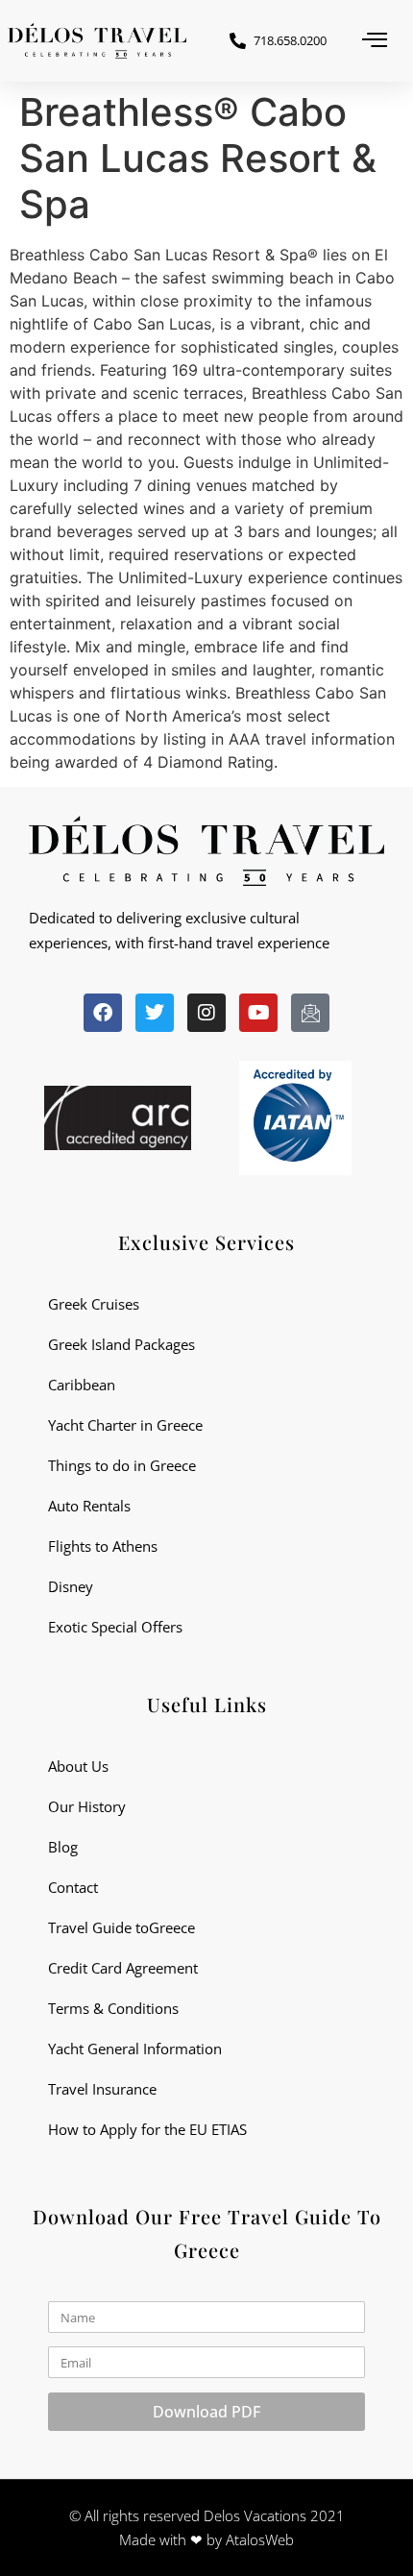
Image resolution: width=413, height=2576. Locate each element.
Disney (71, 1586)
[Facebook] (103, 1013)
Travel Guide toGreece (121, 1927)
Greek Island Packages (121, 1344)
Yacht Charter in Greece (125, 1425)
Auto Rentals (89, 1506)
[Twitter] (155, 1013)
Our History (87, 1806)
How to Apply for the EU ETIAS (147, 2129)
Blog (63, 1847)
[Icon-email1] (310, 1013)
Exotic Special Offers (115, 1627)
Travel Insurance (102, 2089)
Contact (73, 1887)
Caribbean (82, 1385)
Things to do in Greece (122, 1465)
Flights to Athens (103, 1546)
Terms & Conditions (113, 2008)
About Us (78, 1766)
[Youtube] (258, 1013)
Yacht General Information (135, 2049)
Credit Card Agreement (123, 1968)
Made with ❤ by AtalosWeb (206, 2539)
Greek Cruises (94, 1304)
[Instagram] (206, 1013)
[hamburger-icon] (375, 41)
